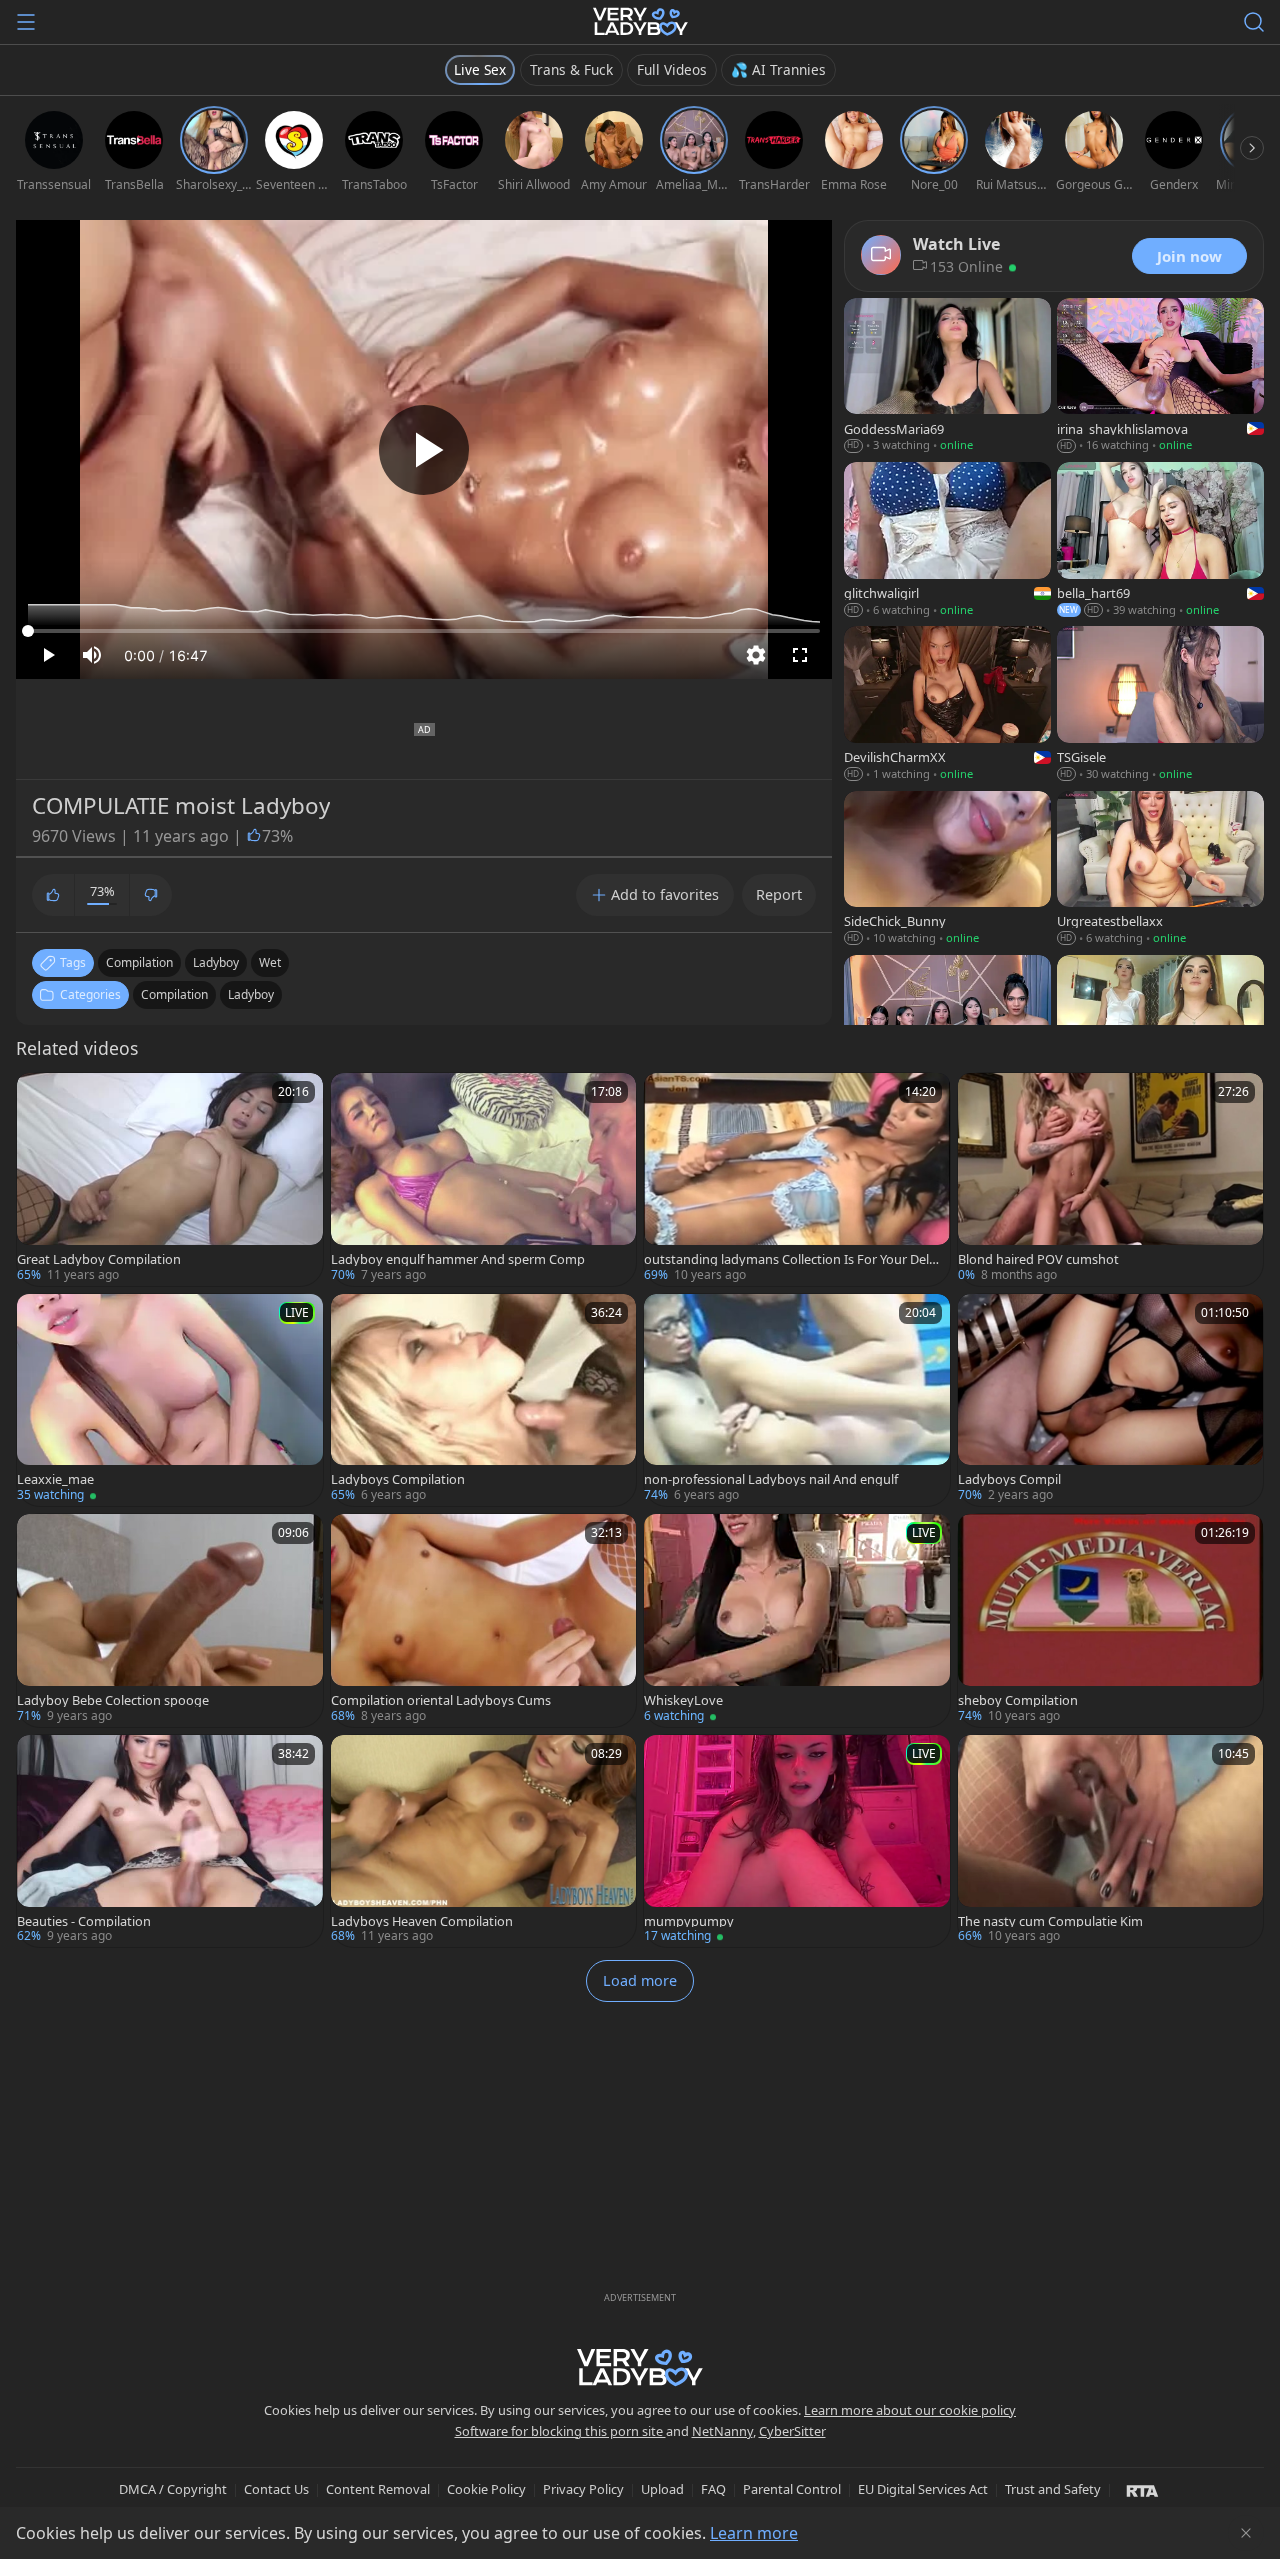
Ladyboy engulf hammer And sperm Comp (458, 1259)
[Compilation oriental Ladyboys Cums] (484, 1620)
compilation (139, 962)
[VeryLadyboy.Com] (640, 22)
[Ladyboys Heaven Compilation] (484, 1841)
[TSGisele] (1160, 705)
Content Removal (378, 2489)
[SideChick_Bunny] (947, 870)
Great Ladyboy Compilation (99, 1259)
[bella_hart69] (1160, 541)
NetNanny (722, 2431)
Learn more (754, 2533)
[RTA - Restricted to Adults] (1142, 2490)
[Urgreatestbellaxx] (1160, 870)
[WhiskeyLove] (797, 1620)
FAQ (713, 2489)
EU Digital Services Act (923, 2489)
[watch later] (41, 1097)
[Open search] (1254, 22)
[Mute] (92, 655)
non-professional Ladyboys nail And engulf (771, 1479)
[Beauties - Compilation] (170, 1841)
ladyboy (216, 962)
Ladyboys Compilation (398, 1479)
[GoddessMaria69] (947, 377)
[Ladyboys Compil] (1111, 1400)
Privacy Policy (583, 2489)
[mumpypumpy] (797, 1841)
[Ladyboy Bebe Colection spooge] (170, 1620)
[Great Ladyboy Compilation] (170, 1179)
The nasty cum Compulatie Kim (1050, 1921)
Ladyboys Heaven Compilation (422, 1921)
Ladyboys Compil (1009, 1479)
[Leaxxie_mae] (170, 1400)
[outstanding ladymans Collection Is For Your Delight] (797, 1179)
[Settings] (756, 655)
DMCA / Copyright (173, 2489)
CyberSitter (792, 2431)
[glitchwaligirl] (947, 541)
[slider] (424, 631)
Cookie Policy (486, 2489)
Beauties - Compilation (84, 1921)
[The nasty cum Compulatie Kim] (1111, 1841)
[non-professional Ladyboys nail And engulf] (797, 1400)
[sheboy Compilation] (1111, 1620)
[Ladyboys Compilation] (484, 1400)
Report (779, 894)
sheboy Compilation (1018, 1700)
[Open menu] (26, 22)
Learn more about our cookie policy (910, 2410)
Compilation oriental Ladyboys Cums (441, 1700)
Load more (640, 1980)
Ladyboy (251, 994)
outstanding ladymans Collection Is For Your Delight (792, 1259)
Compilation (174, 994)
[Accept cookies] (1246, 2533)
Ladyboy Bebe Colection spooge (113, 1700)
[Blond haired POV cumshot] (1111, 1179)
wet (270, 962)
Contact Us (276, 2489)
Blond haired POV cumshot (1038, 1259)
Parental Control (792, 2489)
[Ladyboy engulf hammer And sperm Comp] (484, 1179)
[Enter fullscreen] (800, 655)
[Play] (424, 450)
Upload (662, 2489)
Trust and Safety (1053, 2489)
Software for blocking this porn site (560, 2431)
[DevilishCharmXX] (947, 705)
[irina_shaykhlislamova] (1160, 377)
